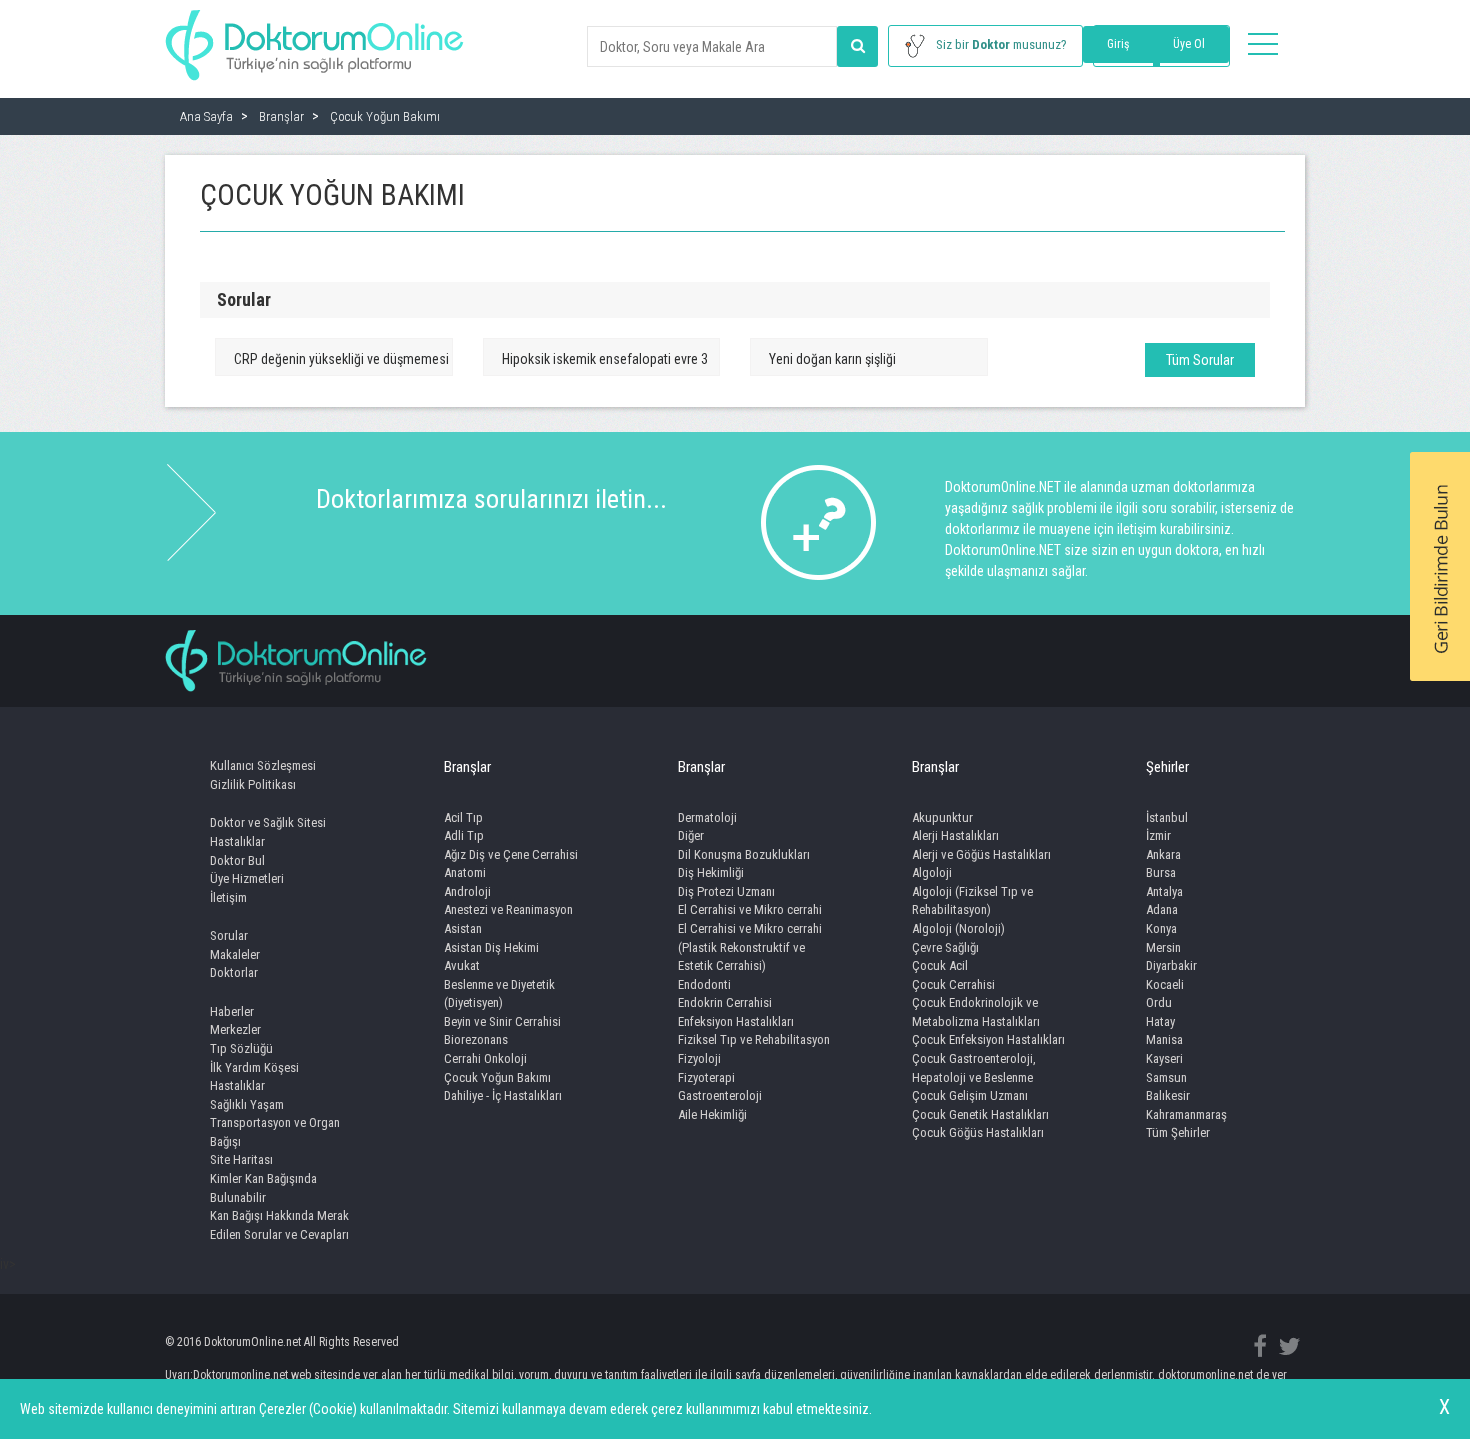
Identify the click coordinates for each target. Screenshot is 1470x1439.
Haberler (232, 1011)
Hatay (1160, 1021)
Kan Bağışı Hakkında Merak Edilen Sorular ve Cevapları (279, 1225)
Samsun (1166, 1077)
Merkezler (235, 1029)
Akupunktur (942, 817)
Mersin (1163, 947)
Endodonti (704, 984)
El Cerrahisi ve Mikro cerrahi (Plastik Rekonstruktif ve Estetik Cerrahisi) (750, 947)
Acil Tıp (463, 817)
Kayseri (1164, 1058)
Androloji (467, 891)
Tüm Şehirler (1178, 1132)
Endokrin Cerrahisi (725, 1002)
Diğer (691, 835)
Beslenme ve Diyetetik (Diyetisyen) (499, 994)
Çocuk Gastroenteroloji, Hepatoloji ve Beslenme (974, 1068)
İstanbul (1167, 817)
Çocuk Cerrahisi (953, 984)
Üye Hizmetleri (247, 878)
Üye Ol (1189, 44)
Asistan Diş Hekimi (491, 947)
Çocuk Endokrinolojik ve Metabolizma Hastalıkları (976, 1012)
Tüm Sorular (1200, 360)
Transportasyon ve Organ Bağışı (275, 1132)
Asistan (463, 928)
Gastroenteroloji (720, 1095)
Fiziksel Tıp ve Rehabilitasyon (754, 1039)
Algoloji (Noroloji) (958, 928)
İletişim (228, 897)
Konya (1161, 928)
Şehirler (1167, 767)
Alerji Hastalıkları (955, 835)
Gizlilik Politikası (253, 784)
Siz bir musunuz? (1001, 44)
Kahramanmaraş (1186, 1114)
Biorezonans (476, 1039)
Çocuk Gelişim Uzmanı (970, 1095)
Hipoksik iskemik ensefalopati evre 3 (605, 359)
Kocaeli (1165, 984)
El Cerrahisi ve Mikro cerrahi (750, 909)
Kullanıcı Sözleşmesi (263, 765)
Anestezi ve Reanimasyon (508, 909)
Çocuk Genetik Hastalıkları (980, 1114)
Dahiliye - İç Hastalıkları (503, 1095)
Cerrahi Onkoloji (485, 1058)
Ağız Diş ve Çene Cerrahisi (511, 854)
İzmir (1158, 835)
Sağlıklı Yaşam (247, 1104)
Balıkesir (1168, 1095)
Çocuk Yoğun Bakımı (497, 1077)
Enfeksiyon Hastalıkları (736, 1021)
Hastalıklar (237, 841)
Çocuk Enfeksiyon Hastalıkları (988, 1039)
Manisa (1164, 1039)
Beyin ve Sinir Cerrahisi (502, 1021)
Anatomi (465, 872)
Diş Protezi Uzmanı (726, 891)
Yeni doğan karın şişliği (832, 359)
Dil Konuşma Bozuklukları (744, 854)
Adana (1162, 909)
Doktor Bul (237, 860)
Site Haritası (241, 1159)
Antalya (1164, 891)
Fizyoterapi (706, 1077)
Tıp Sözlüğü (241, 1048)
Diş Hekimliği (711, 872)
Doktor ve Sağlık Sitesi (268, 822)
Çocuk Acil (940, 965)
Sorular (229, 935)
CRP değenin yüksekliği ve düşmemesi (341, 359)
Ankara (1163, 854)
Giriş (1118, 44)
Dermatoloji (707, 817)
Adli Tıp (464, 835)
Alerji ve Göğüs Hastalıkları (981, 854)
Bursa (1161, 872)
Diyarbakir (1171, 965)
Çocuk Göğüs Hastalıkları (978, 1132)
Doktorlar (234, 972)
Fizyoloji (699, 1058)
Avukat (462, 965)
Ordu (1159, 1002)
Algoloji (932, 872)
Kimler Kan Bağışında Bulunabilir (263, 1188)
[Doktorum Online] (314, 35)
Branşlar (467, 767)
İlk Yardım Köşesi (254, 1067)
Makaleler (235, 954)
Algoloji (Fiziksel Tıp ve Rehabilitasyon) (972, 901)
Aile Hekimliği (712, 1114)
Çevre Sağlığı (945, 947)
